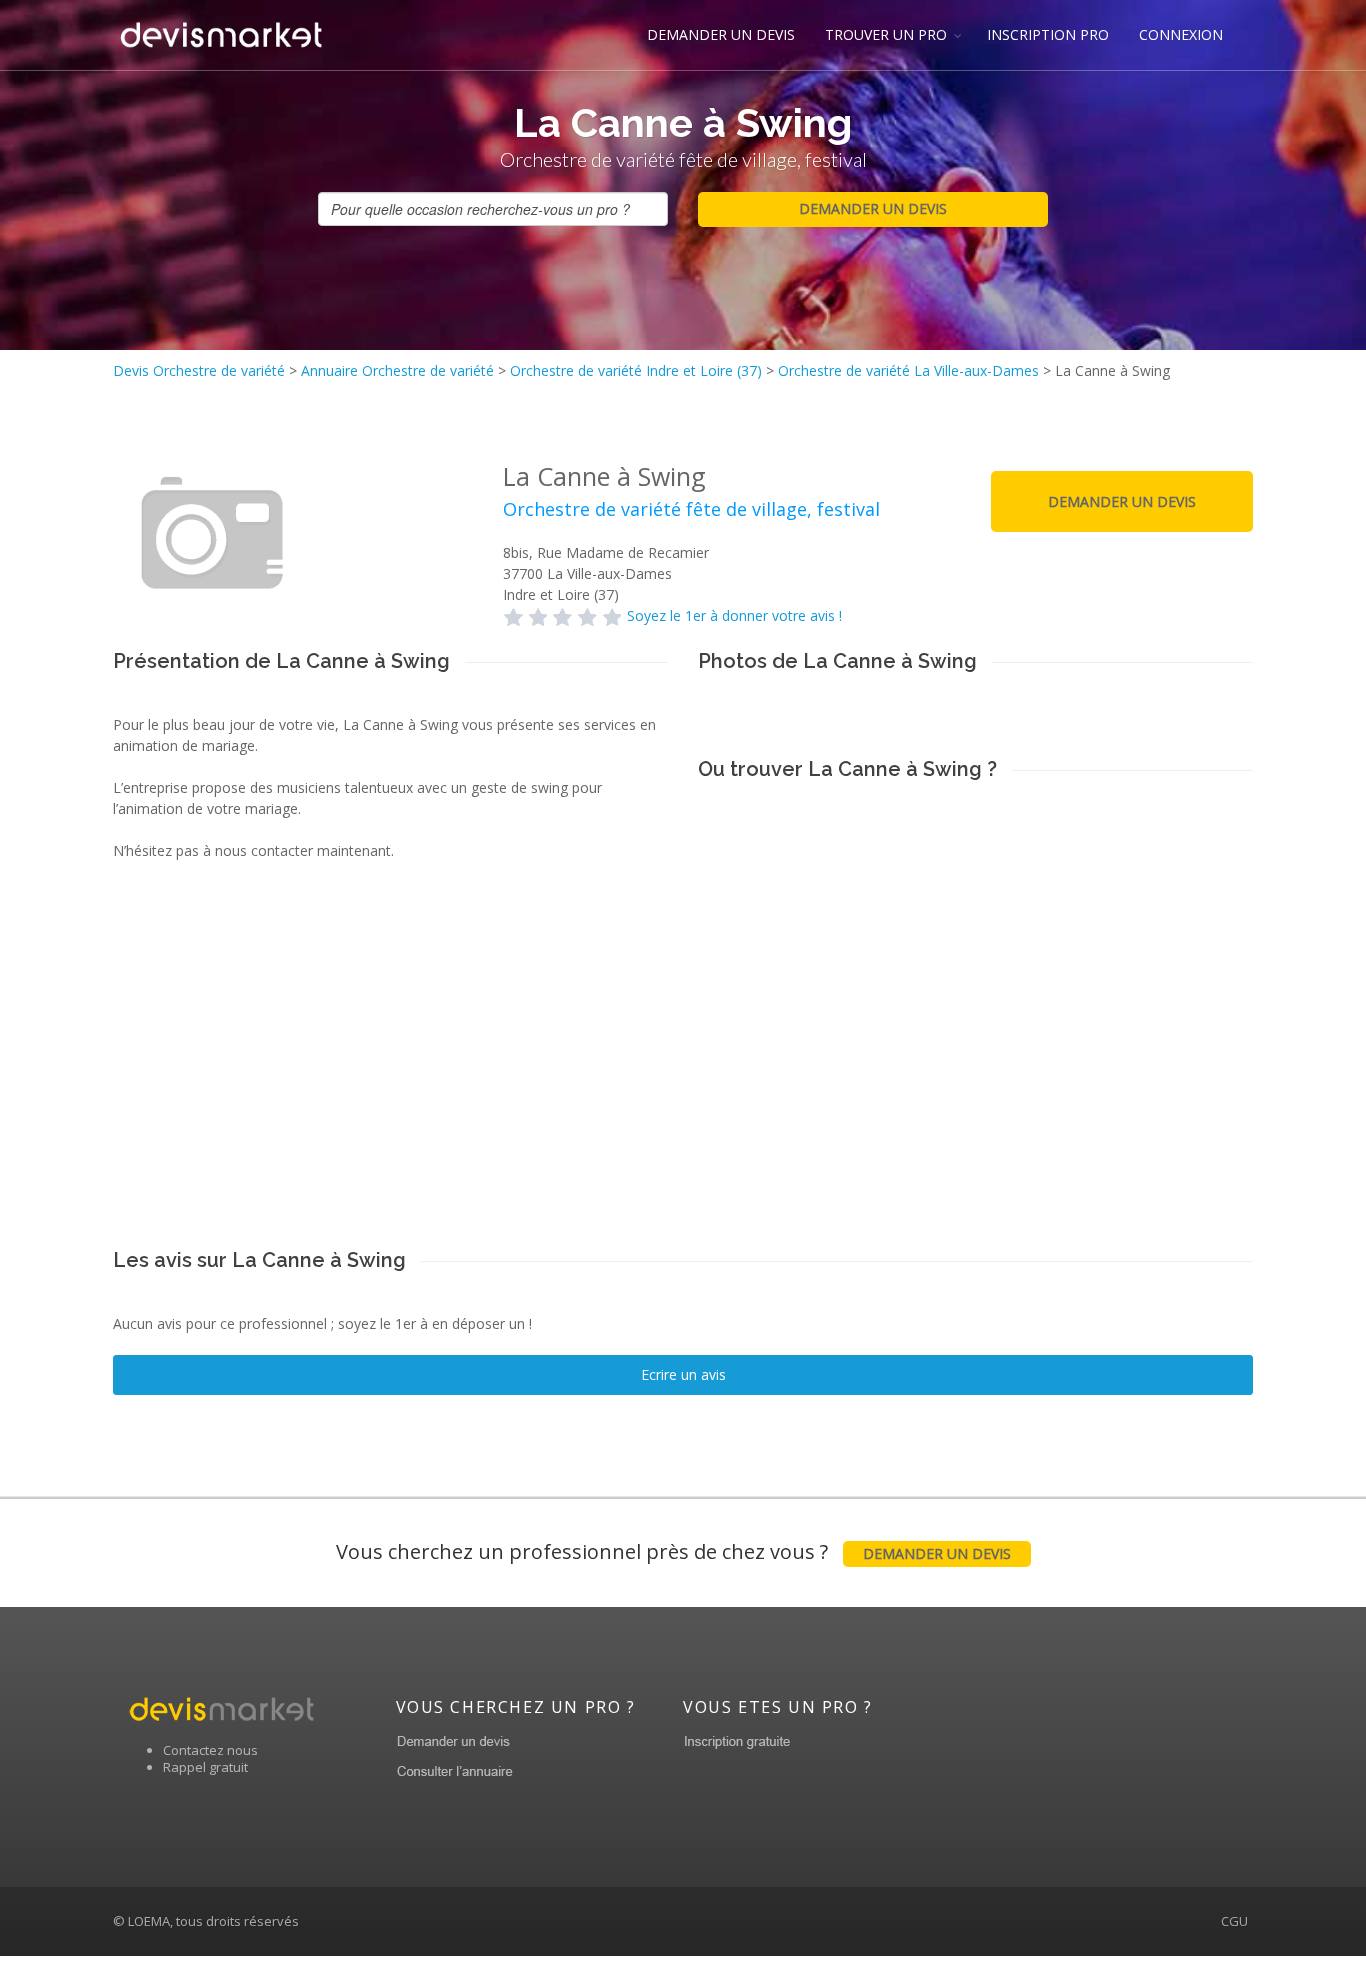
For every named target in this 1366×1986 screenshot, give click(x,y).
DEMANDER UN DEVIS (721, 34)
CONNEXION (1181, 34)
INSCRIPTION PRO (1048, 34)
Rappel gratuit (205, 1767)
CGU (1234, 1921)
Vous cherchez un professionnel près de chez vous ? (673, 1551)
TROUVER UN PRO (886, 34)
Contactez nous (210, 1750)
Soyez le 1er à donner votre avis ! (734, 615)
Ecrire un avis (683, 1374)
